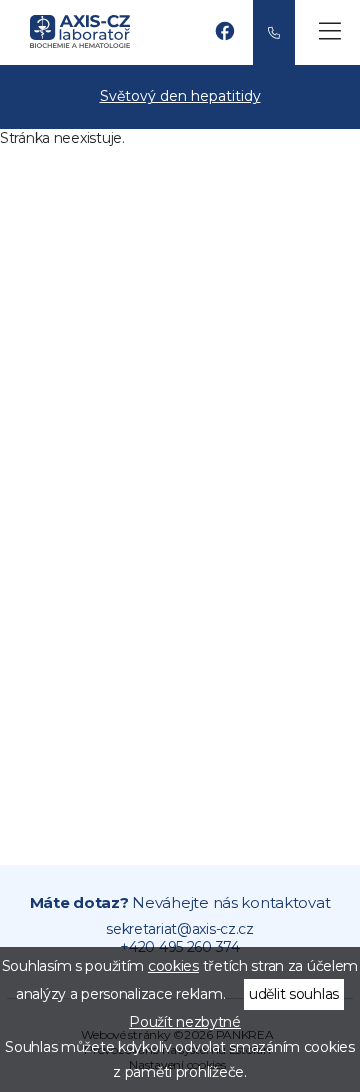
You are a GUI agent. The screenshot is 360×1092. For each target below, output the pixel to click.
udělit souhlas (294, 994)
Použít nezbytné (185, 1022)
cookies (173, 966)
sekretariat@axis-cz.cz (180, 929)
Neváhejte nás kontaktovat (180, 902)
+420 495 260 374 (274, 32)
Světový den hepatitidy (180, 96)
